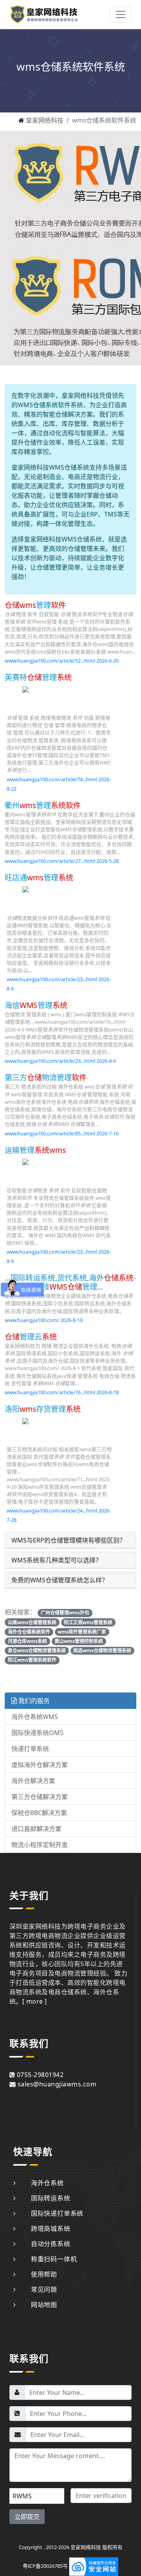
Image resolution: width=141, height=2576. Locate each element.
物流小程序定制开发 (40, 1845)
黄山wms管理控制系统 (79, 1641)
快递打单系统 (30, 1749)
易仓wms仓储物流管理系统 (37, 1651)
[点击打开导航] (121, 14)
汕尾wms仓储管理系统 (32, 1622)
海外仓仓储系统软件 (29, 1632)
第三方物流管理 (46, 1077)
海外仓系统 (47, 2183)
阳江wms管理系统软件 (32, 1660)
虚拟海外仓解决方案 (40, 1765)
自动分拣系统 (51, 2244)
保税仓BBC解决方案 (39, 1813)
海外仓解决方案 (33, 1781)
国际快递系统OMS (37, 1733)
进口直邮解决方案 (36, 1829)
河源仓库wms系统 (27, 1641)
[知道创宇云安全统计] (94, 2566)
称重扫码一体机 (54, 2259)
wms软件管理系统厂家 (82, 1632)
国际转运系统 (51, 2198)
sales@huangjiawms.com (57, 2084)
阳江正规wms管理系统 (88, 1622)
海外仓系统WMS (35, 1717)
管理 (35, 605)
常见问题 (44, 2289)
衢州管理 (43, 805)
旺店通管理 (39, 877)
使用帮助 (44, 2274)
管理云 (31, 1337)
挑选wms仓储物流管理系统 (102, 1651)
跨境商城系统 (51, 2229)
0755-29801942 (40, 2075)
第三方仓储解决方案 (40, 1797)
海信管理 (36, 1005)
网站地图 (44, 2305)
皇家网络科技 (45, 120)
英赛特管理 (38, 677)
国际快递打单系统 (57, 2213)
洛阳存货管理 (43, 1409)
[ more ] (35, 2001)
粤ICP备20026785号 (45, 2566)
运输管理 (35, 1150)
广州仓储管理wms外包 (65, 1613)
